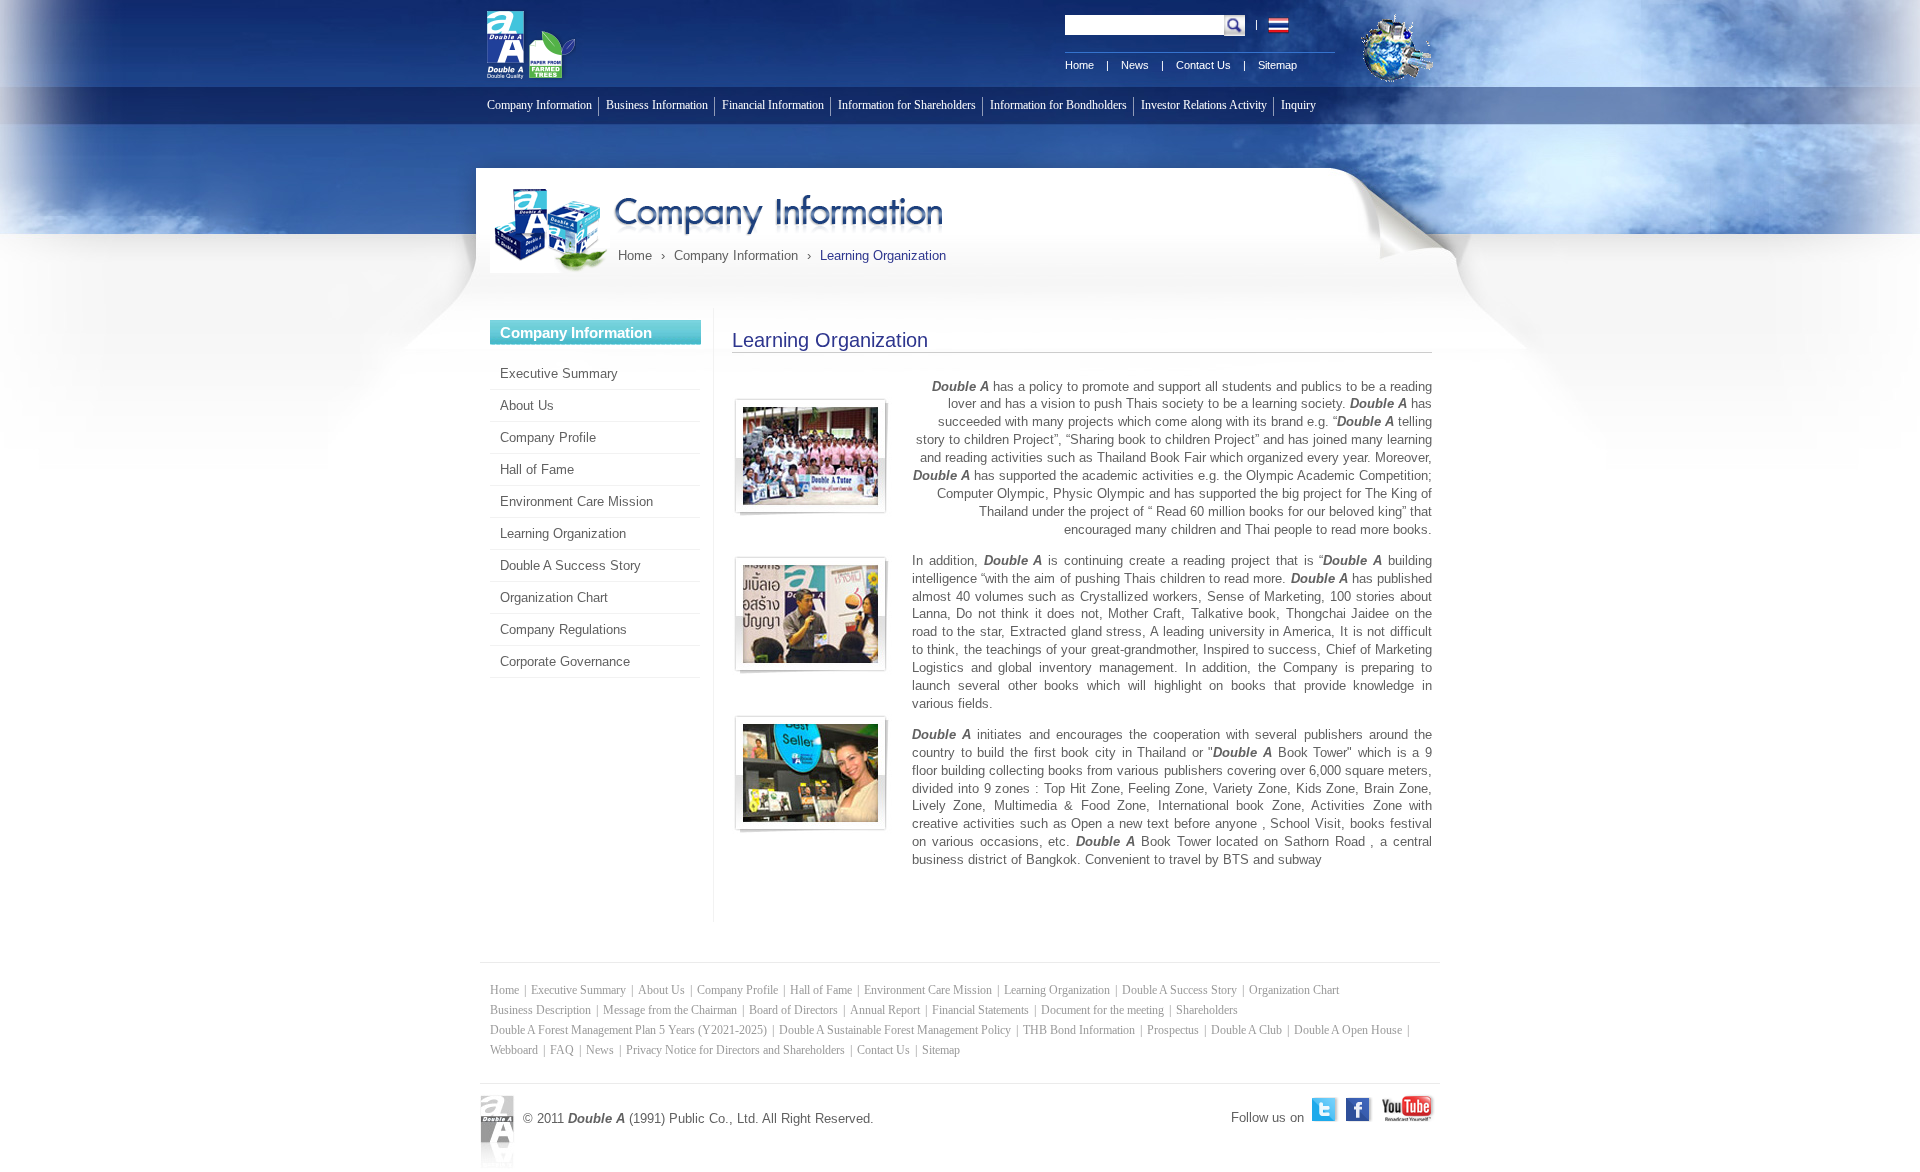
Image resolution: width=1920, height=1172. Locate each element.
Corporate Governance (565, 661)
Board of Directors (793, 1010)
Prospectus (1173, 1030)
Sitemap (1277, 65)
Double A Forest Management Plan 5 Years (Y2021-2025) (628, 1030)
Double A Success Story (570, 565)
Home (1079, 65)
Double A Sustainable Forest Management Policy (895, 1030)
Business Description (540, 1010)
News (1135, 65)
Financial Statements (980, 1010)
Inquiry (1298, 105)
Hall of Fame (537, 469)
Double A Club (1246, 1030)
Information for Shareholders (907, 105)
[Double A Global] (1387, 82)
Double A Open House (1348, 1030)
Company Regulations (563, 629)
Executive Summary (559, 373)
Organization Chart (554, 597)
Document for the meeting (1102, 1010)
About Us (527, 405)
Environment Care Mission (576, 501)
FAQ (562, 1050)
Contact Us (1203, 65)
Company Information (539, 105)
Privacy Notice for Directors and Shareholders (735, 1050)
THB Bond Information (1079, 1030)
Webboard (514, 1050)
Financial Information (773, 105)
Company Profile (548, 437)
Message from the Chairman (670, 1010)
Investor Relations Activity (1204, 105)
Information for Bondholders (1058, 105)
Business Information (657, 105)
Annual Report (885, 1010)
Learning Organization (563, 533)
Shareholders (1207, 1010)
